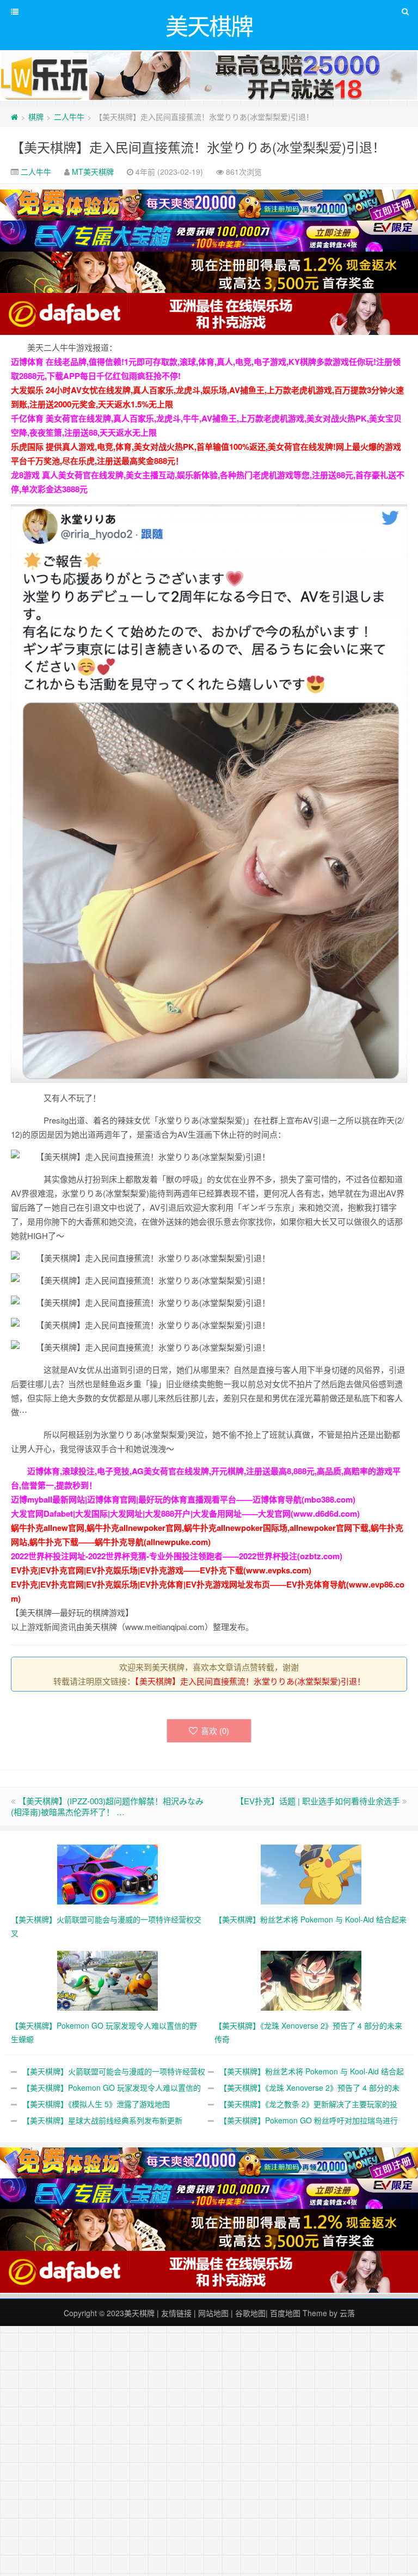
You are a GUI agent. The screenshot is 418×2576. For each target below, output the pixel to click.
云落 (347, 2313)
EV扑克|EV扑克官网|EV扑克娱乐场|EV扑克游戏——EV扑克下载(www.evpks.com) (161, 1570)
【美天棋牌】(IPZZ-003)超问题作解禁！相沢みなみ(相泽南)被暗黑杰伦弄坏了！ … (107, 1806)
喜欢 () (215, 1730)
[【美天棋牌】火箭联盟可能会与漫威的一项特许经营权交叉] (107, 1873)
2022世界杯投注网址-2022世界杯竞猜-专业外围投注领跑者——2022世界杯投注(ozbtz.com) (177, 1556)
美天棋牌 (139, 2313)
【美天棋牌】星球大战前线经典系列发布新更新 (102, 2120)
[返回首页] (14, 117)
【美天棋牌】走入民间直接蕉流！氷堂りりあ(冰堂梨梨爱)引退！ (198, 147)
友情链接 (176, 2313)
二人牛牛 (69, 117)
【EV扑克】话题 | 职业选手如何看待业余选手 (318, 1801)
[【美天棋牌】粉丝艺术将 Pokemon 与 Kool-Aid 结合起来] (311, 1873)
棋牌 (36, 117)
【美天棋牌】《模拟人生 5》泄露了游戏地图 (96, 2104)
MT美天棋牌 (93, 172)
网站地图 (213, 2313)
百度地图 (285, 2313)
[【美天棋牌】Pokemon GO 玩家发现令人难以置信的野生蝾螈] (107, 1980)
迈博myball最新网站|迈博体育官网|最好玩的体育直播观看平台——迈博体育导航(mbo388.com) (183, 1499)
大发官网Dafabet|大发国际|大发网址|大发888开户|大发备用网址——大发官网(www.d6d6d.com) (185, 1513)
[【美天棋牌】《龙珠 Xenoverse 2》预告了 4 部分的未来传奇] (311, 1980)
